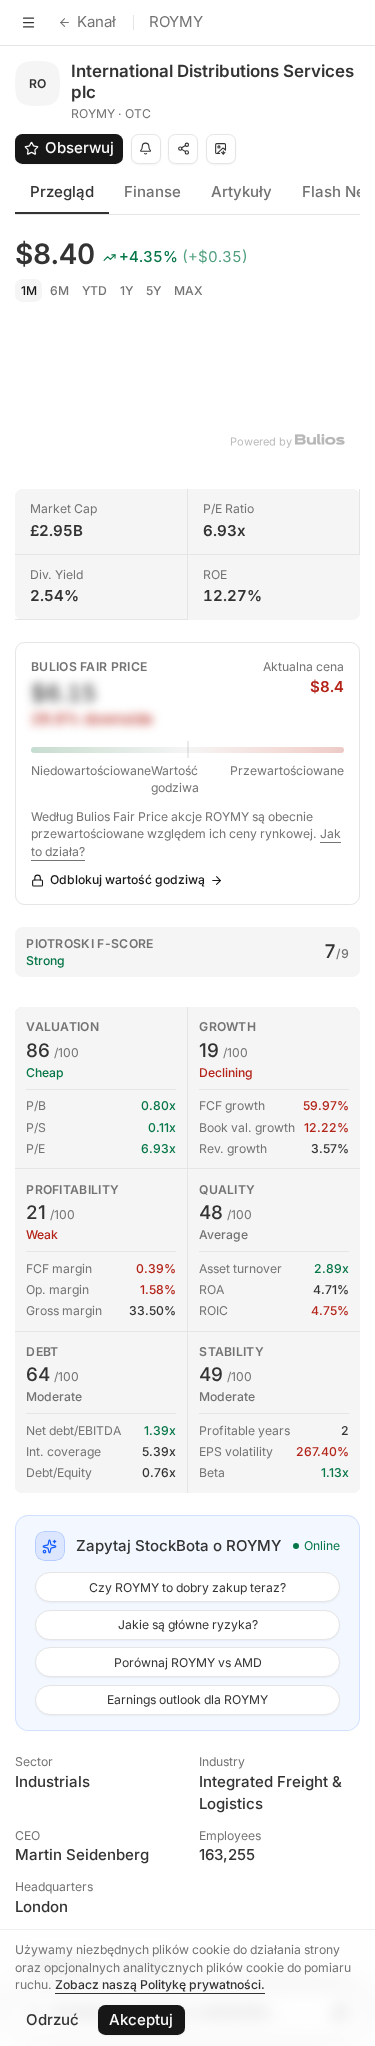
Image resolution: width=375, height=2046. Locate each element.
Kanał (96, 21)
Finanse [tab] (152, 191)
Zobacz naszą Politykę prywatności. (160, 1984)
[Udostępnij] (183, 149)
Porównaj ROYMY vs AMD (188, 1662)
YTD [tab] (94, 290)
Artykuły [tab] (241, 191)
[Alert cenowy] (146, 149)
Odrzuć (52, 2019)
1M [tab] (29, 290)
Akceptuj (141, 2019)
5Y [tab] (153, 290)
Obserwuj (79, 147)
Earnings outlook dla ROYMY (187, 1699)
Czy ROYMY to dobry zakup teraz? (187, 1587)
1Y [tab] (126, 290)
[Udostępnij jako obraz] (221, 149)
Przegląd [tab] (62, 191)
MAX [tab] (188, 290)
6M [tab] (59, 290)
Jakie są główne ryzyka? (188, 1624)
